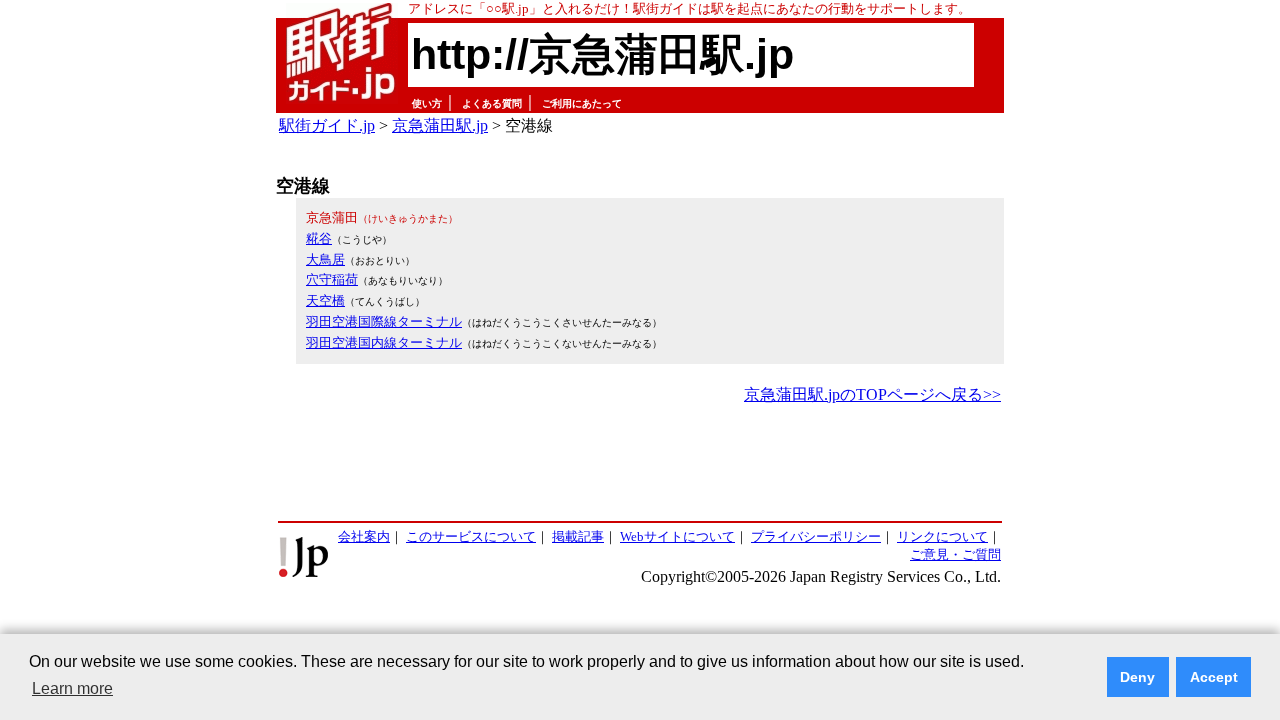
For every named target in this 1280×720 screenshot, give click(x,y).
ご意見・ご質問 (955, 554)
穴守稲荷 (332, 279)
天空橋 (325, 300)
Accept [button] (1214, 677)
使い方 (427, 103)
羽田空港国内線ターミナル (384, 342)
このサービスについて (471, 536)
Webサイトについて (677, 536)
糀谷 (319, 238)
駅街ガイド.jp (327, 125)
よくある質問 (492, 103)
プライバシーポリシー (816, 536)
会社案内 (364, 536)
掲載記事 (578, 536)
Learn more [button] (72, 688)
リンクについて (942, 536)
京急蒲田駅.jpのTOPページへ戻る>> (872, 394)
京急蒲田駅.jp (440, 125)
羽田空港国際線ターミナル (384, 321)
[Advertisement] (640, 464)
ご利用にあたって (582, 103)
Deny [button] (1137, 677)
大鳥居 (325, 259)
